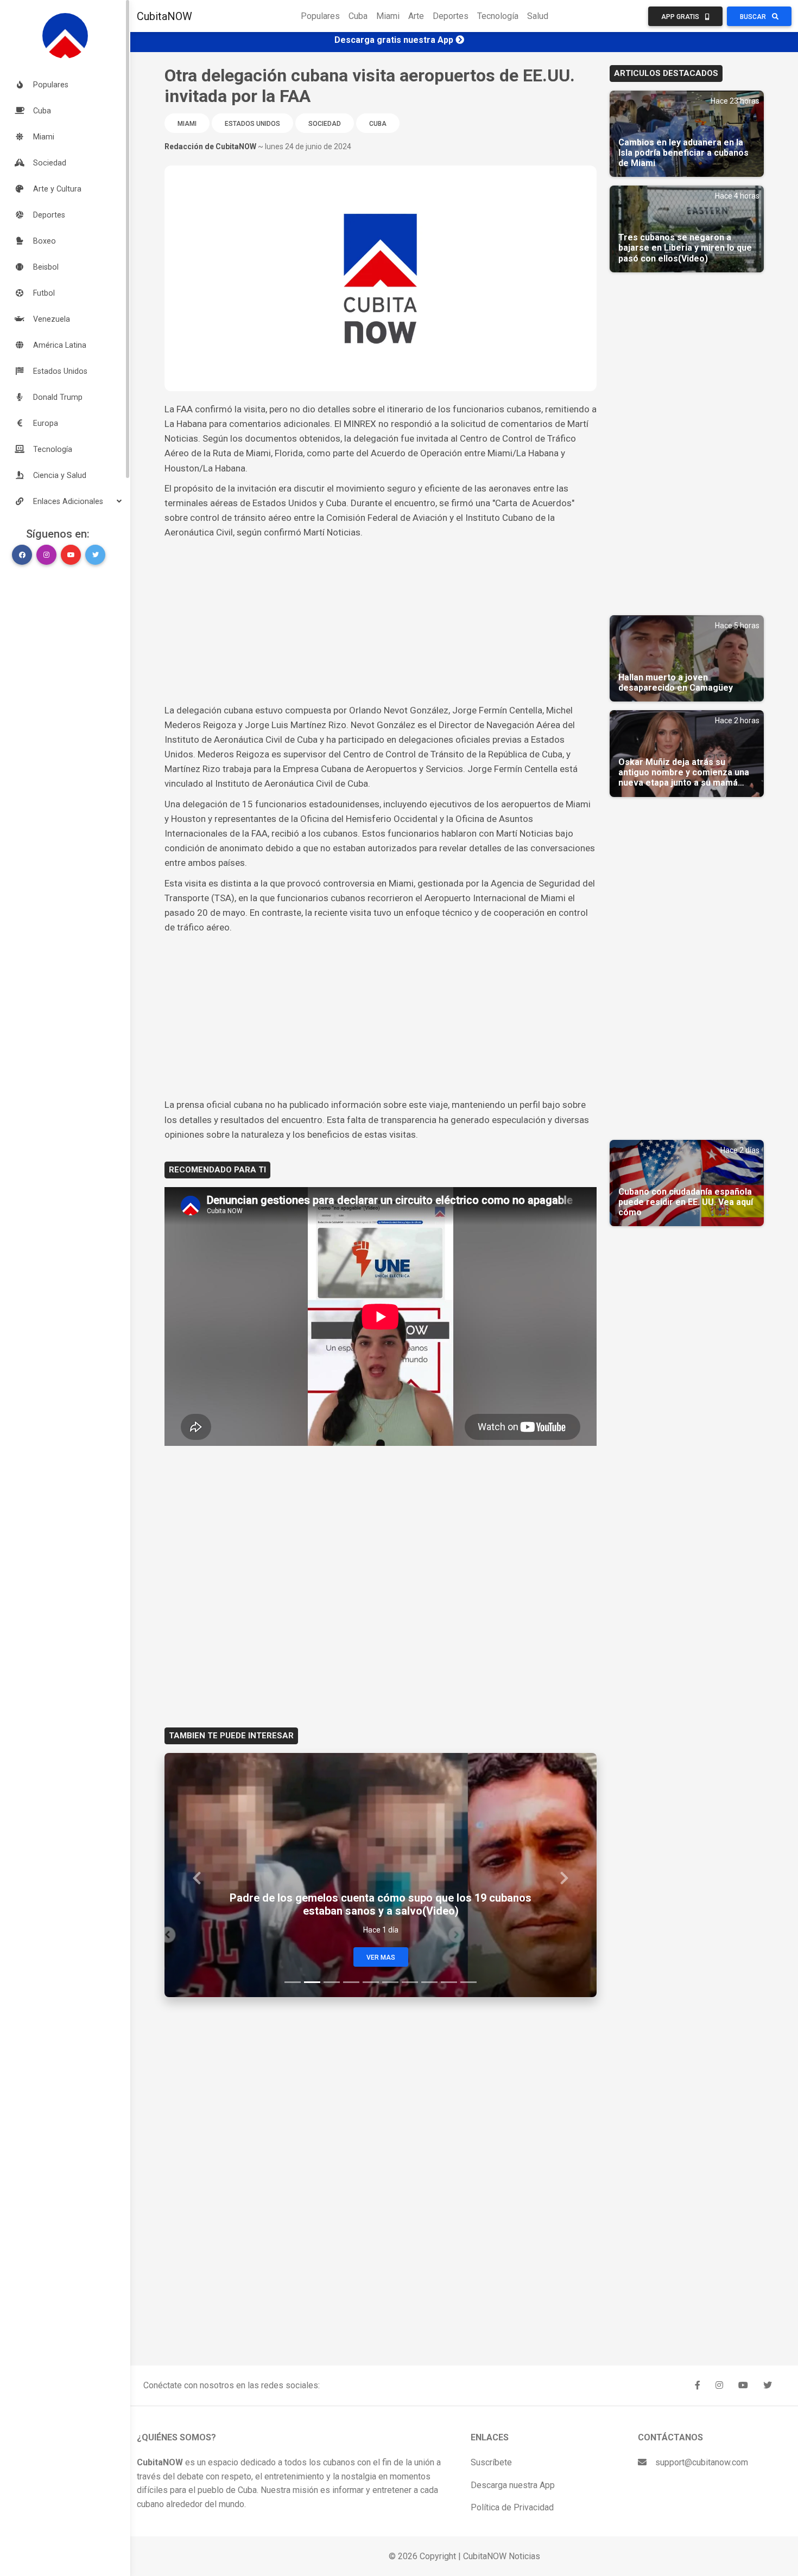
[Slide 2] (312, 1982)
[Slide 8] (429, 1982)
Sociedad (325, 124)
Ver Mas (381, 1957)
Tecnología (498, 16)
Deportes (451, 16)
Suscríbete (491, 2462)
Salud (538, 16)
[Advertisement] (381, 622)
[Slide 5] (371, 1982)
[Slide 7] (410, 1982)
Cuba (358, 16)
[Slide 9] (449, 1982)
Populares (320, 16)
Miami (388, 16)
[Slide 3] (332, 1982)
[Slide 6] (390, 1982)
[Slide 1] (293, 1982)
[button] (65, 501)
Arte (416, 16)
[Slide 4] (351, 1982)
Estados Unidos (252, 124)
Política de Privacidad (512, 2507)
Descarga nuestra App (513, 2485)
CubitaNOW (164, 16)
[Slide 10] (468, 1982)
